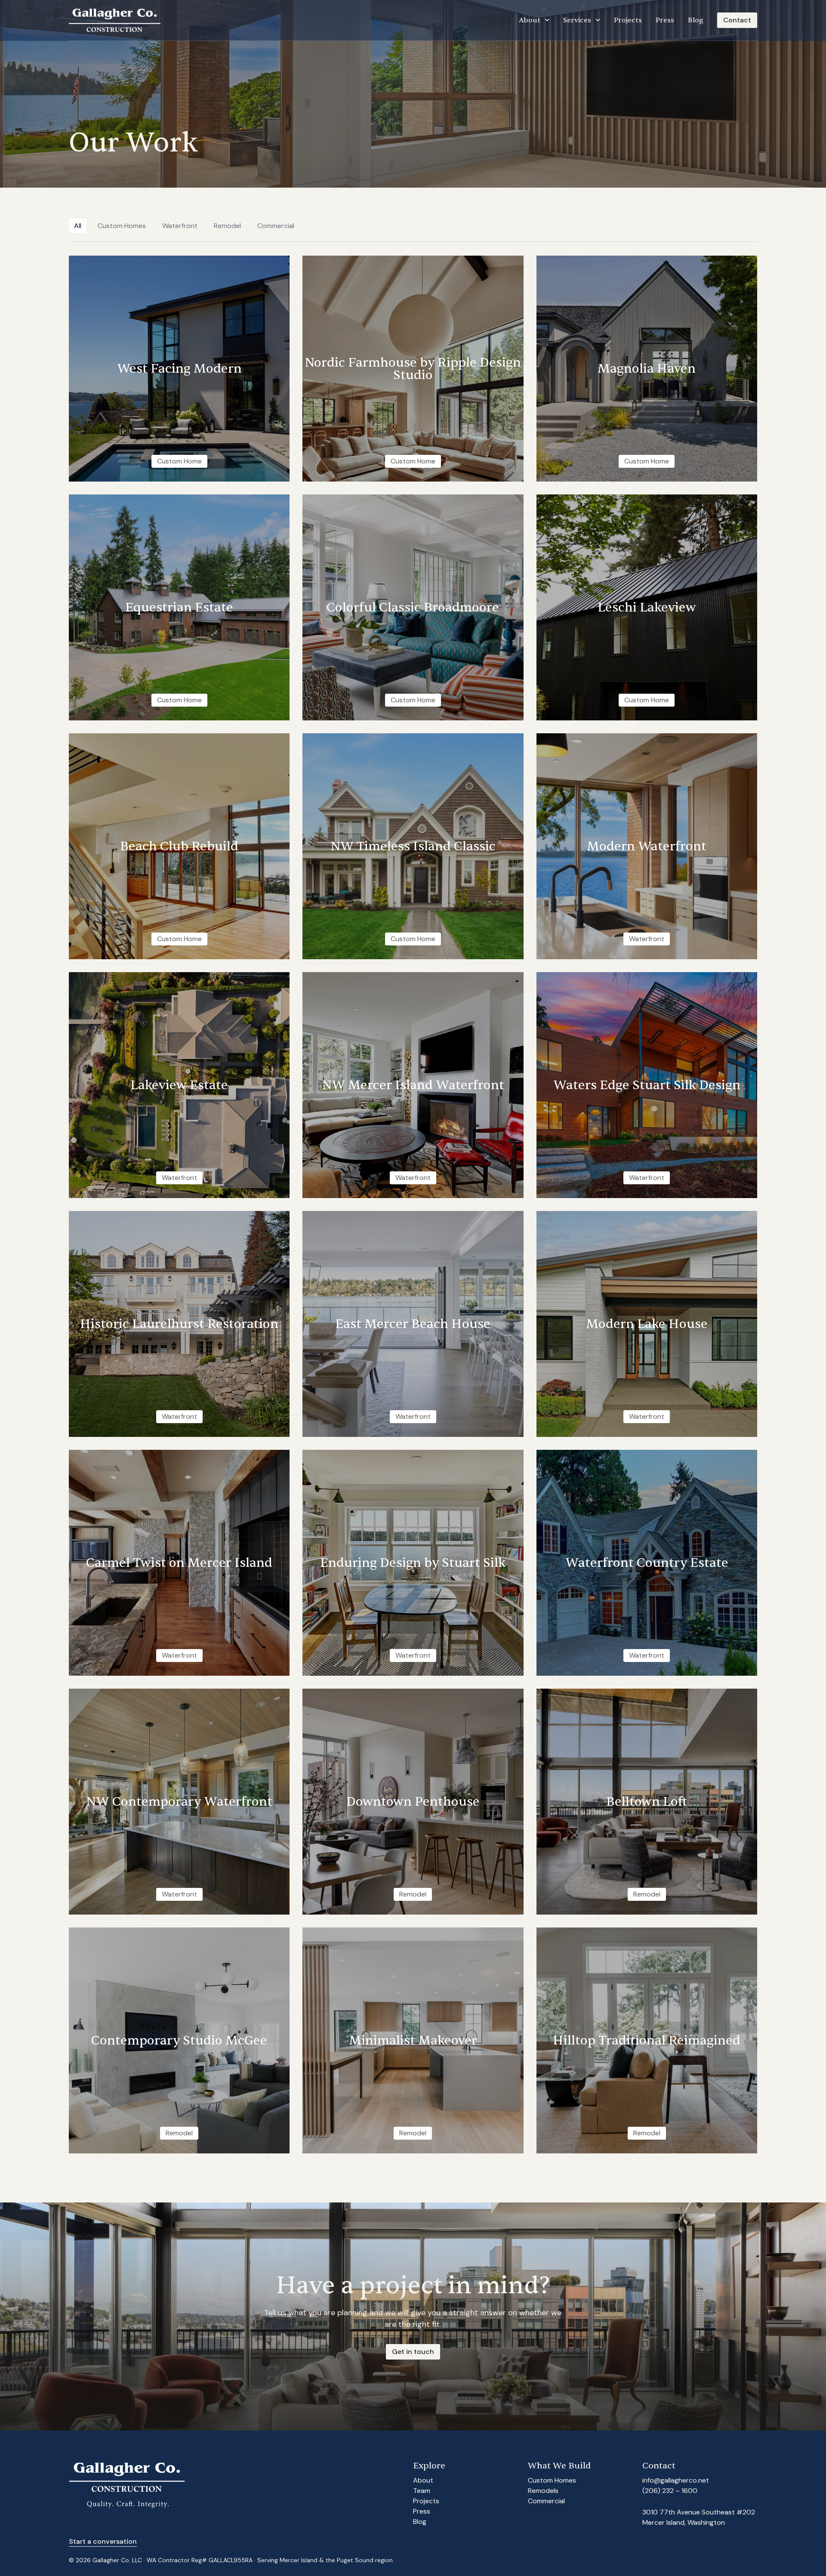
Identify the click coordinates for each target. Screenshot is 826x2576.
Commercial (276, 226)
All (78, 226)
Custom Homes (122, 226)
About (530, 20)
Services (577, 20)
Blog (696, 20)
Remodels (543, 2491)
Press (665, 20)
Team (422, 2491)
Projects (628, 20)
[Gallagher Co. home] (115, 20)
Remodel (227, 226)
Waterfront (180, 226)
